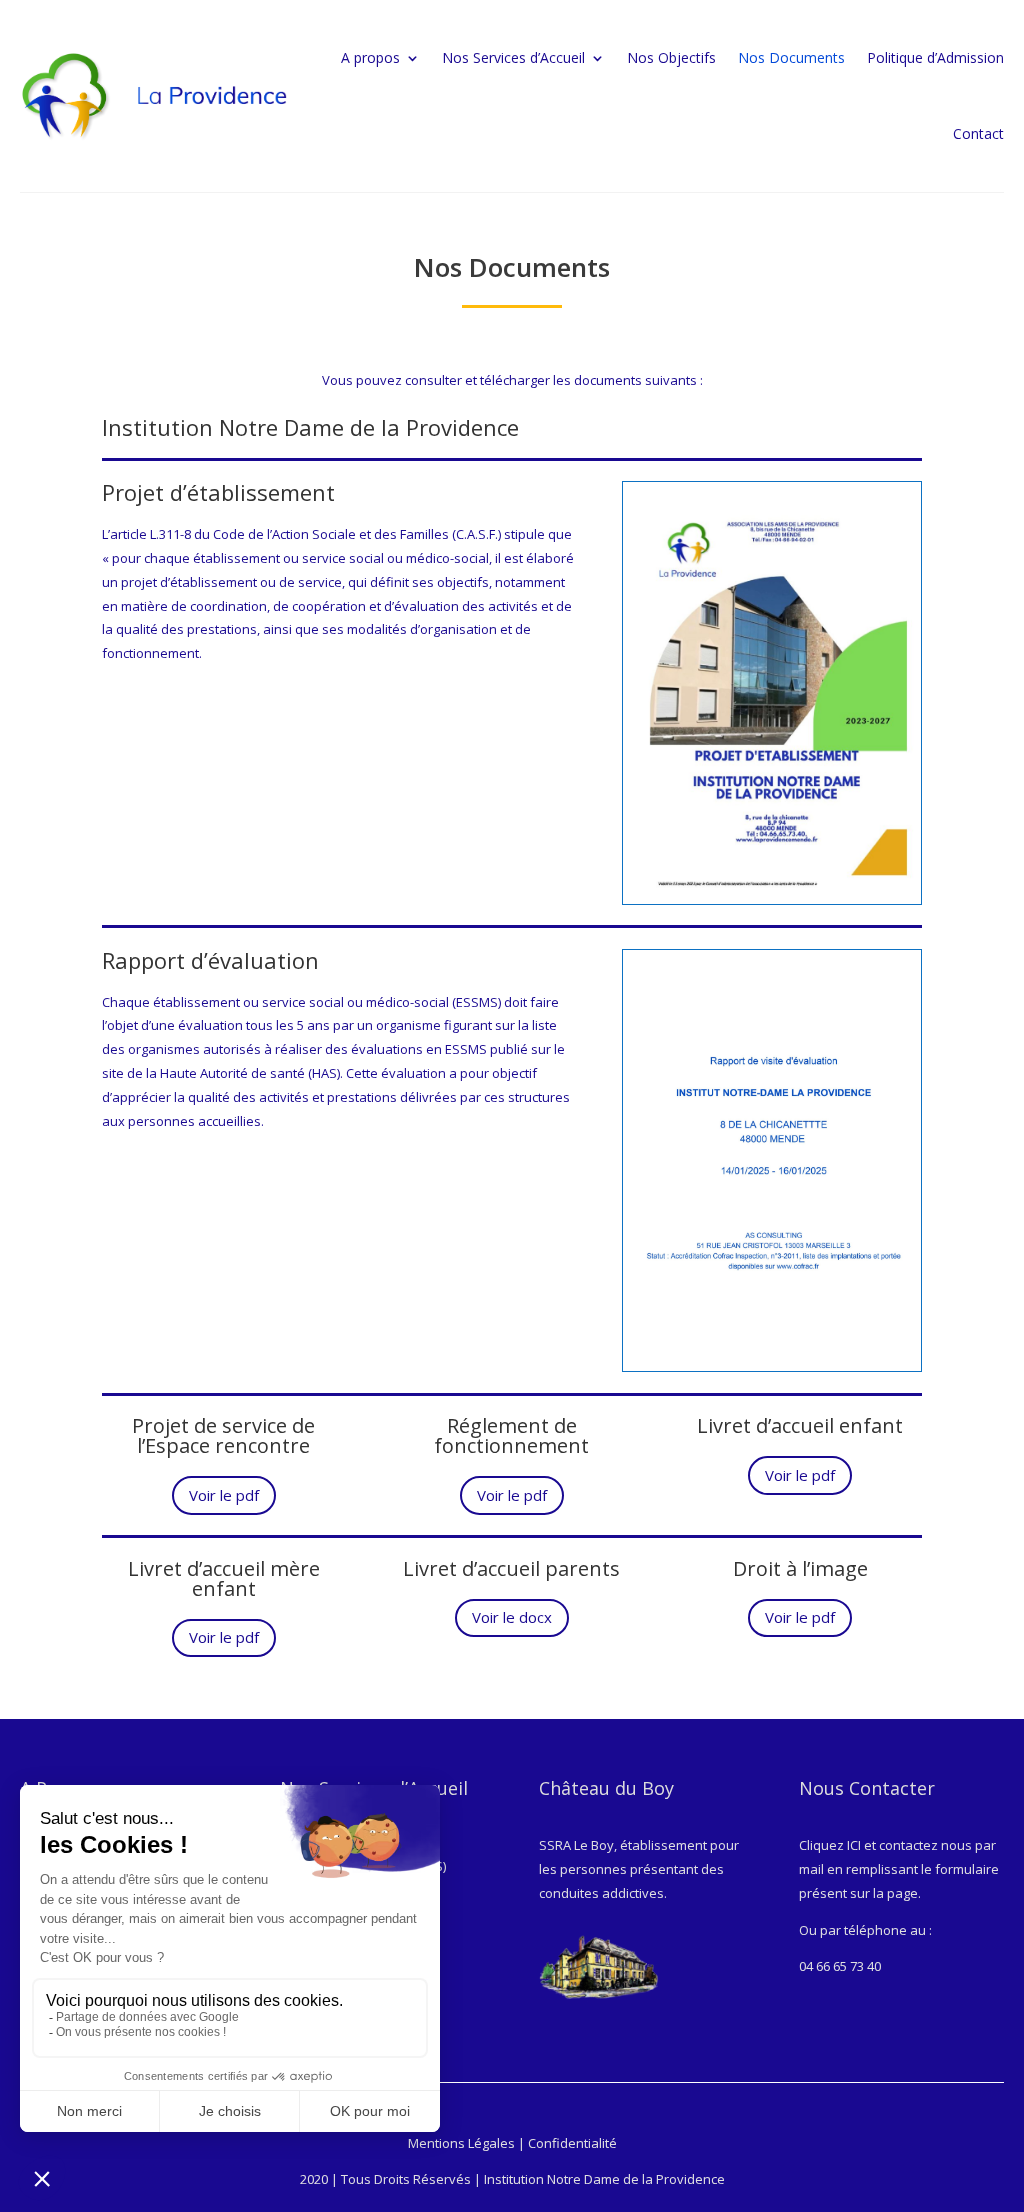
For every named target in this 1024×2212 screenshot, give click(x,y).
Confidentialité (572, 2143)
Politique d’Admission (935, 57)
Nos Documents (791, 57)
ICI (854, 1845)
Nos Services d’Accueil (513, 57)
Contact (978, 133)
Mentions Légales (461, 2143)
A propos (370, 57)
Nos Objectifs (671, 57)
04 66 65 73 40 (840, 1966)
